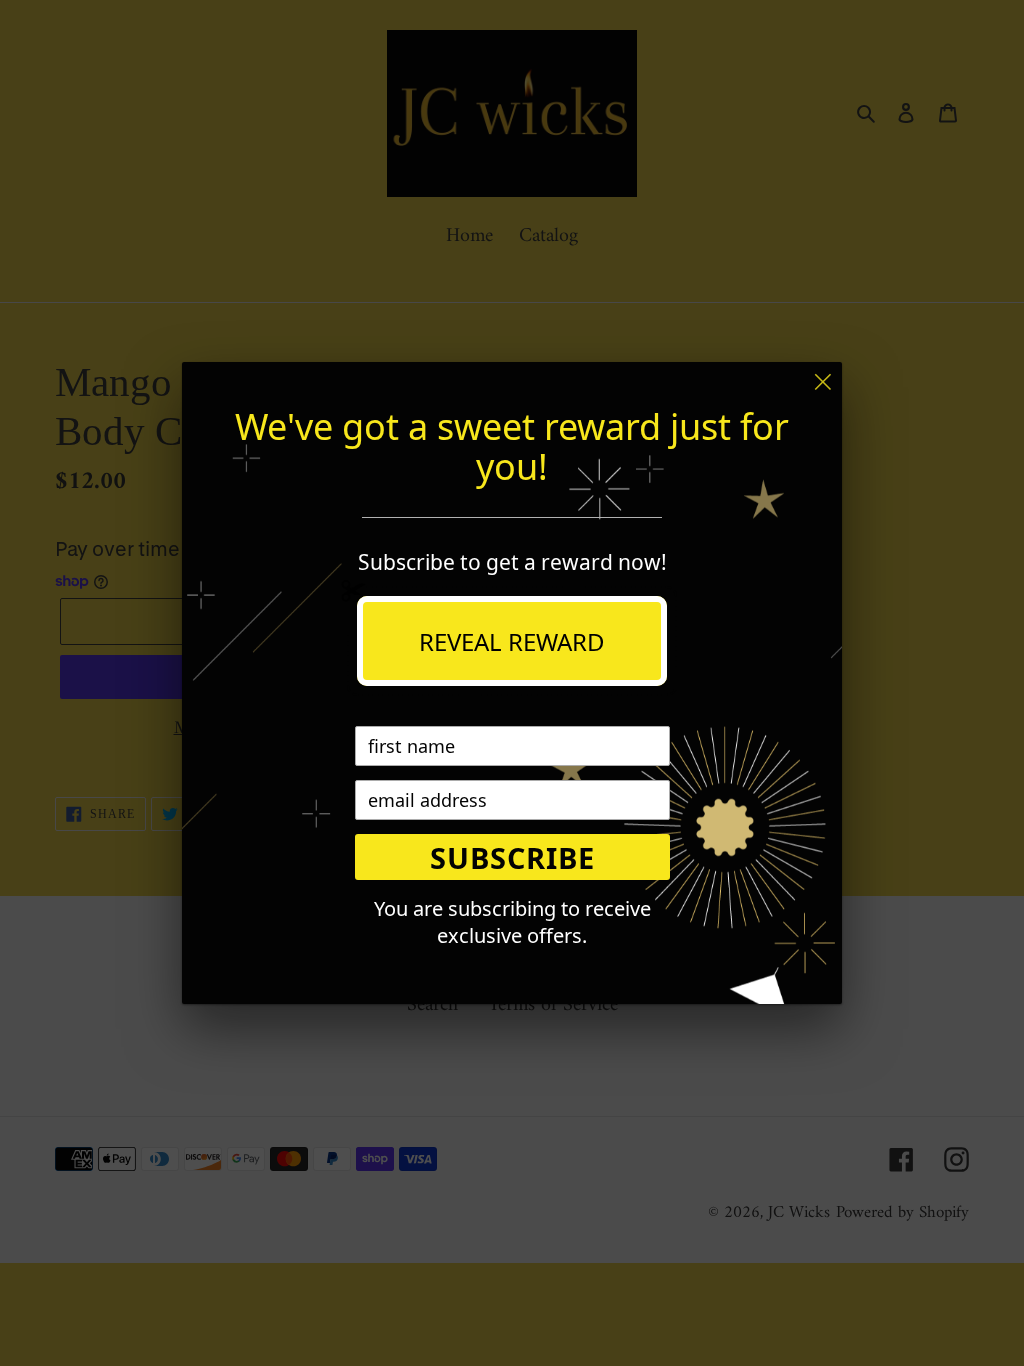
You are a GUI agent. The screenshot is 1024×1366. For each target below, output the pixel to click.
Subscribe (512, 857)
